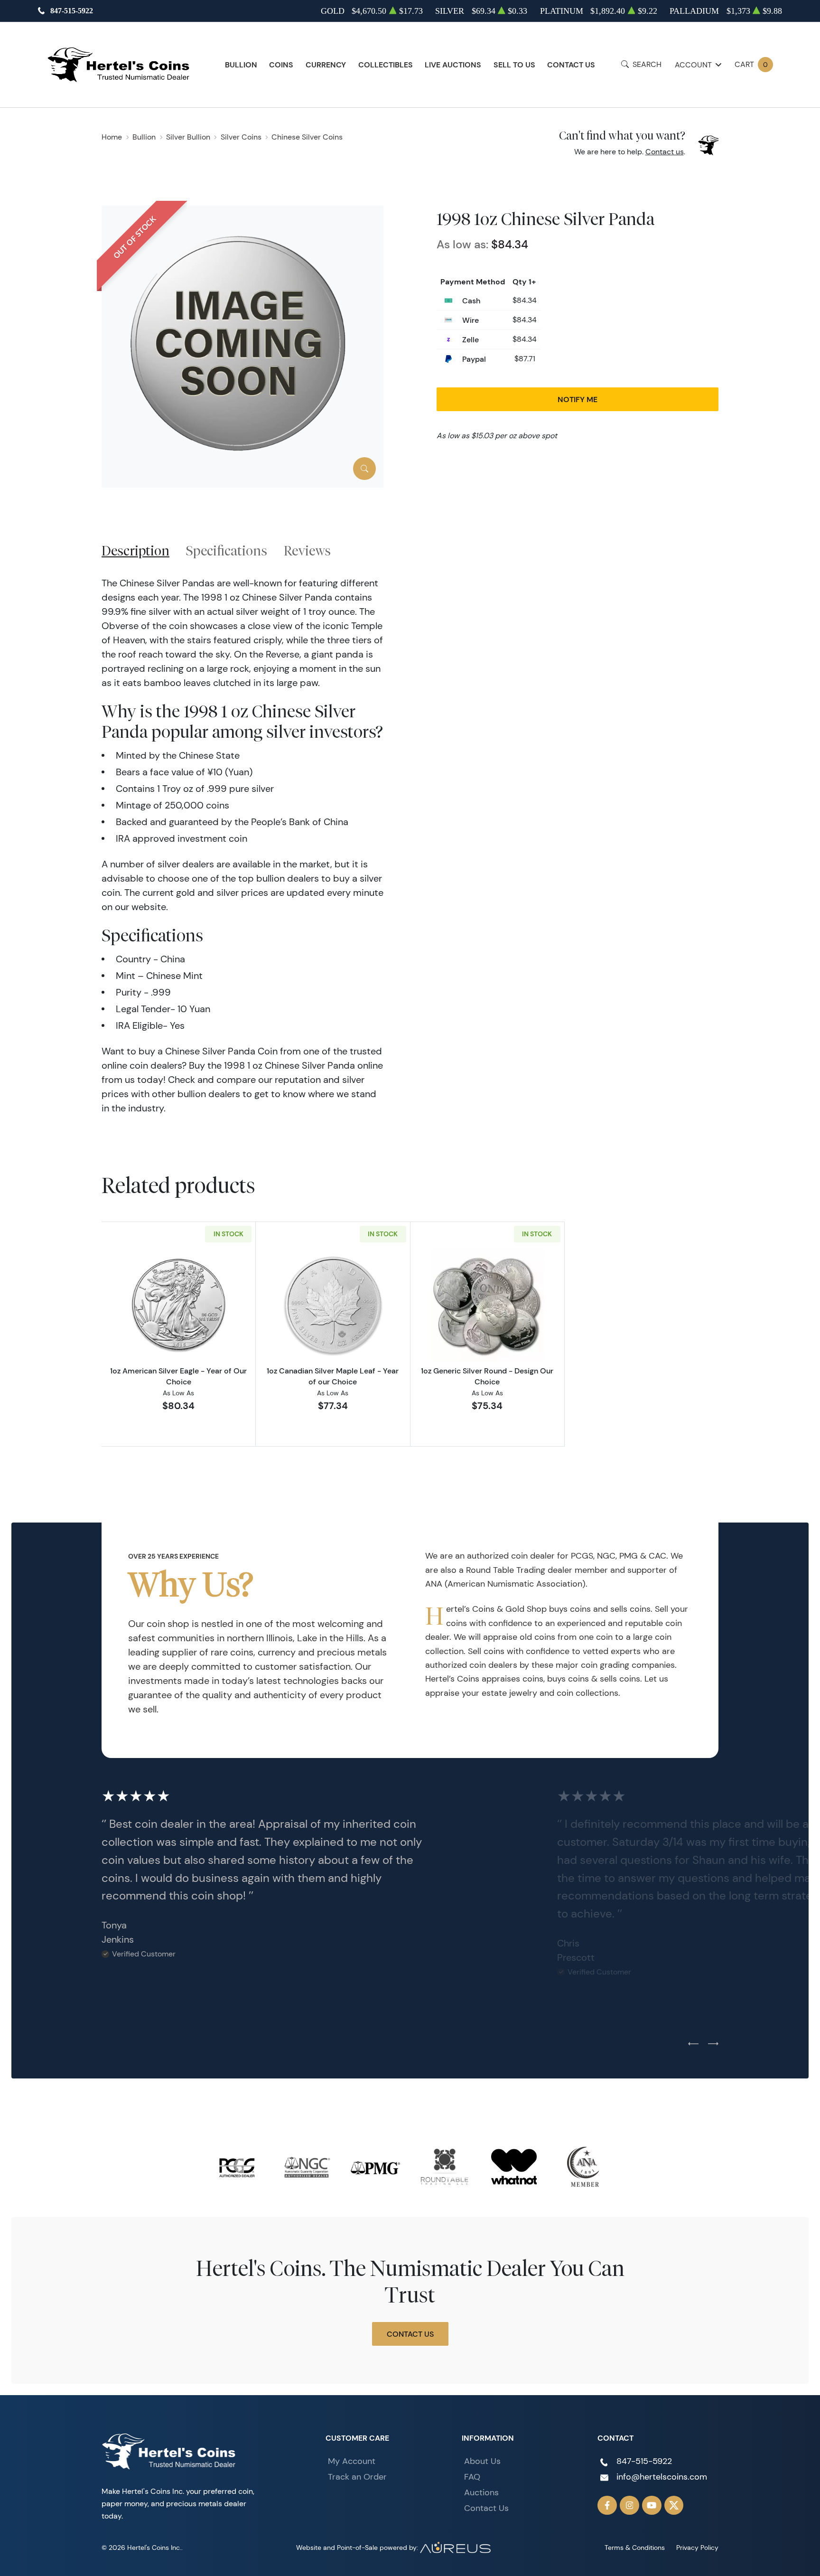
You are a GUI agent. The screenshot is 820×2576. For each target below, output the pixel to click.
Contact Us (571, 65)
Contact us (665, 152)
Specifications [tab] (227, 550)
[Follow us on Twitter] (674, 2505)
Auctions (481, 2492)
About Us (482, 2461)
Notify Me (578, 399)
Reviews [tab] (307, 550)
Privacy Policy (697, 2548)
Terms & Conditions (635, 2548)
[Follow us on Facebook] (607, 2505)
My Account (352, 2461)
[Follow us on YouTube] (652, 2505)
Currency (326, 65)
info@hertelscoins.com (662, 2477)
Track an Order (357, 2477)
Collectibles (386, 65)
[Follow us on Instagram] (629, 2505)
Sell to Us (514, 65)
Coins (281, 65)
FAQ (472, 2477)
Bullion (241, 65)
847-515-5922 (72, 11)
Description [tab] (135, 550)
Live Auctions (453, 65)
